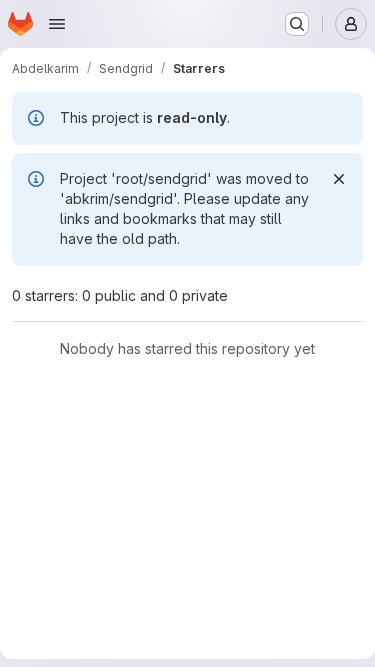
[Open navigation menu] (57, 24)
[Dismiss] (339, 179)
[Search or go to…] (297, 24)
